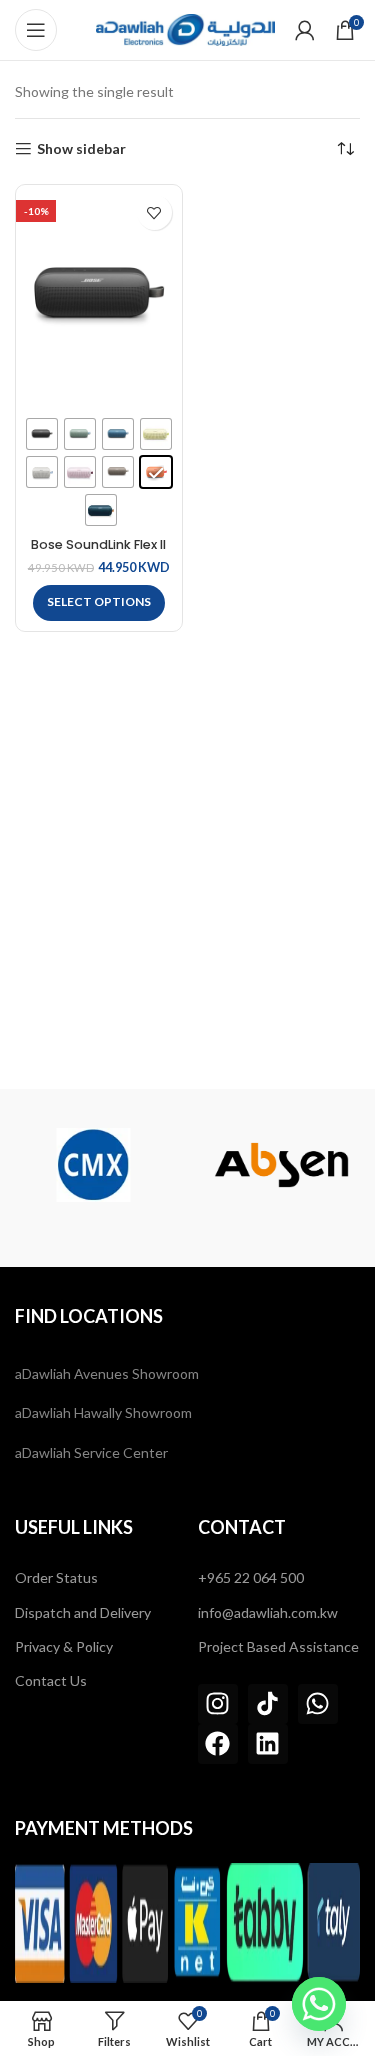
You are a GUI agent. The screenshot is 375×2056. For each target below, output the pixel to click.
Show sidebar (81, 149)
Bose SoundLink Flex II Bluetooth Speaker (98, 552)
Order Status (56, 1577)
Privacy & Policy (64, 1646)
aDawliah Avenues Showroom (107, 1373)
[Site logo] (185, 28)
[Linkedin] (268, 1744)
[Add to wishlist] (154, 212)
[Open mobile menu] (36, 30)
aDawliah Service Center (91, 1452)
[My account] (305, 30)
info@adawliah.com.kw (268, 1612)
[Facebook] (218, 1744)
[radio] (42, 434)
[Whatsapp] (318, 1704)
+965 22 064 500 (251, 1577)
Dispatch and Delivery (83, 1612)
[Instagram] (218, 1704)
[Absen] (130, 1165)
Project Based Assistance (278, 1646)
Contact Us (51, 1680)
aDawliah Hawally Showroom (103, 1412)
